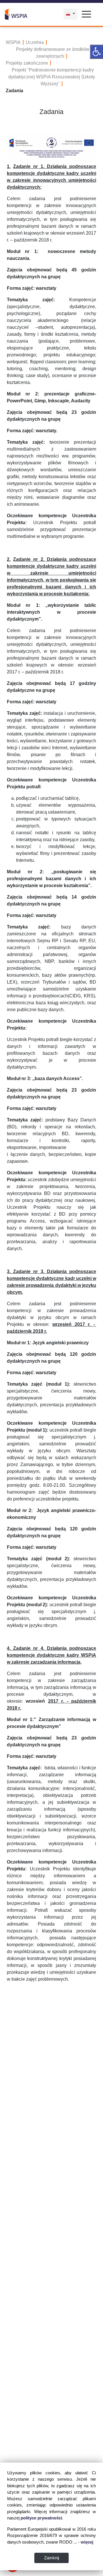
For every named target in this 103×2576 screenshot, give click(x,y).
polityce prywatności (41, 2518)
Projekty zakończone (27, 63)
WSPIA (13, 42)
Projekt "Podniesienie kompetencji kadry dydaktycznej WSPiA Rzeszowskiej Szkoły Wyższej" (52, 77)
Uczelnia (35, 42)
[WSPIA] (16, 14)
